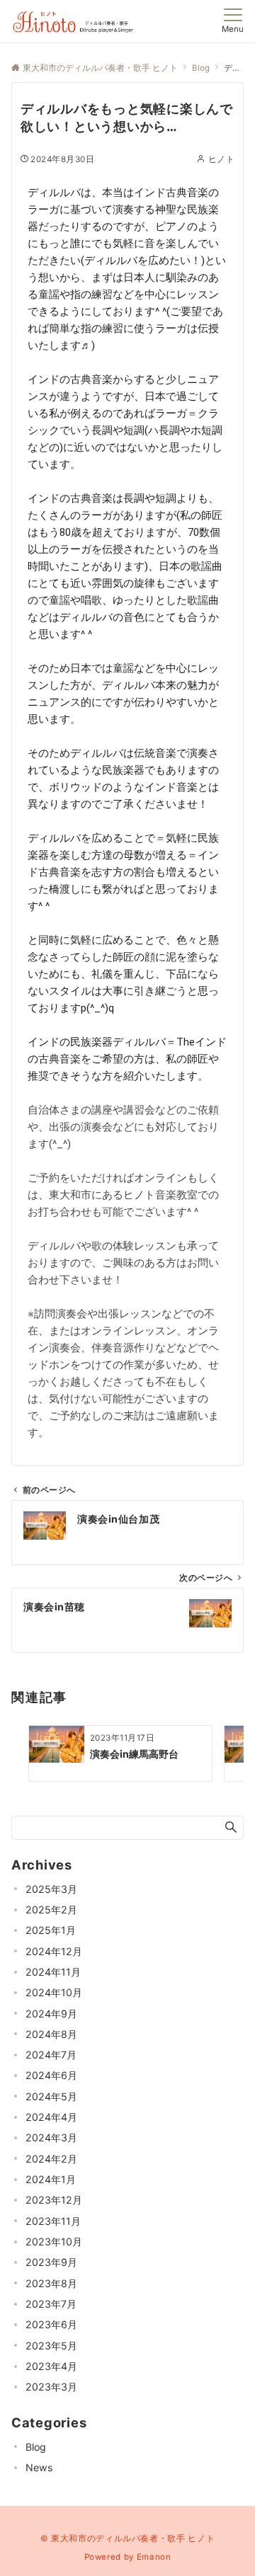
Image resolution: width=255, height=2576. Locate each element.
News (39, 2467)
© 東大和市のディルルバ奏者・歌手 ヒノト (127, 2538)
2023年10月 (54, 2242)
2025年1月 (51, 1930)
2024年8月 (51, 2034)
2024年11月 (53, 1972)
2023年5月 (51, 2346)
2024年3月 (51, 2137)
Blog (36, 2447)
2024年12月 (54, 1951)
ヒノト (221, 159)
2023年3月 (51, 2387)
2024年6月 (51, 2075)
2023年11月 (53, 2221)
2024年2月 (51, 2159)
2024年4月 (51, 2117)
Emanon (154, 2557)
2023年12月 (54, 2200)
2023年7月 (51, 2304)
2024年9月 (51, 2014)
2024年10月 (54, 1992)
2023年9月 (51, 2262)
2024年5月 (51, 2096)
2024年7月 (51, 2055)
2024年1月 (51, 2179)
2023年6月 (51, 2324)
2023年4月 (51, 2366)
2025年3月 (51, 1889)
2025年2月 (51, 1910)
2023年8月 (51, 2283)
